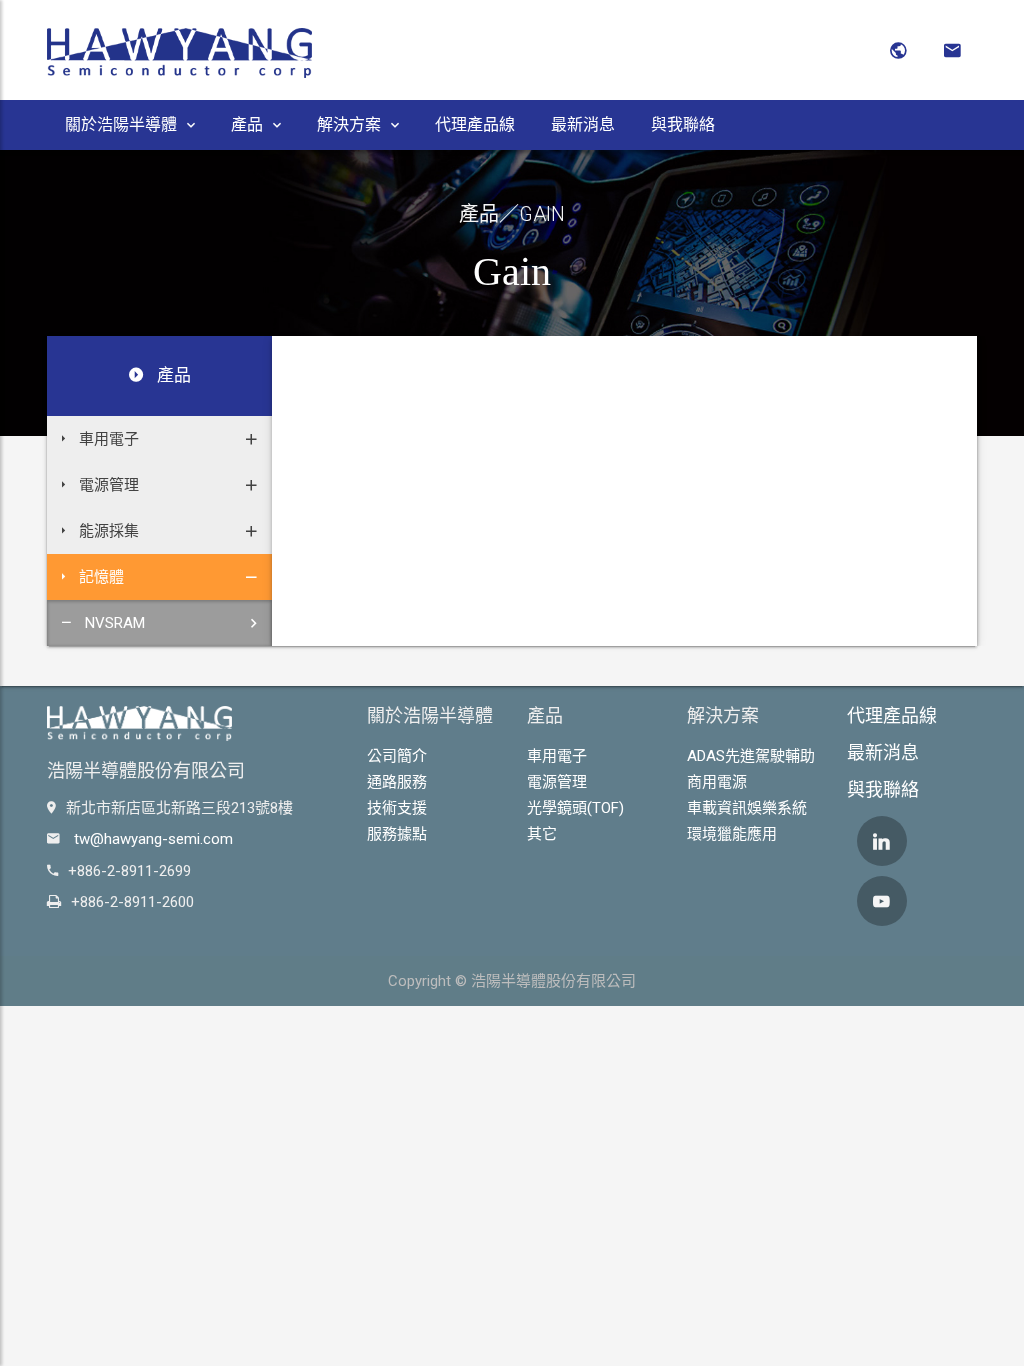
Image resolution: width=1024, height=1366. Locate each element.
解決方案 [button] (349, 124)
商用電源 (717, 782)
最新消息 (583, 124)
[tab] (159, 439)
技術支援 (397, 808)
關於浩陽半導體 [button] (121, 124)
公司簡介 (397, 756)
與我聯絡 (683, 124)
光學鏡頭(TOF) (575, 808)
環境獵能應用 (732, 834)
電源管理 (557, 782)
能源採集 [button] (107, 531)
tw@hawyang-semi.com (153, 839)
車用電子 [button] (107, 439)
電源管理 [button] (107, 485)
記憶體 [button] (99, 577)
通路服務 (397, 782)
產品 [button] (247, 124)
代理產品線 (475, 124)
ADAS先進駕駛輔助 (751, 756)
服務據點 (397, 834)
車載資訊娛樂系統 (747, 808)
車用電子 (557, 756)
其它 (542, 834)
